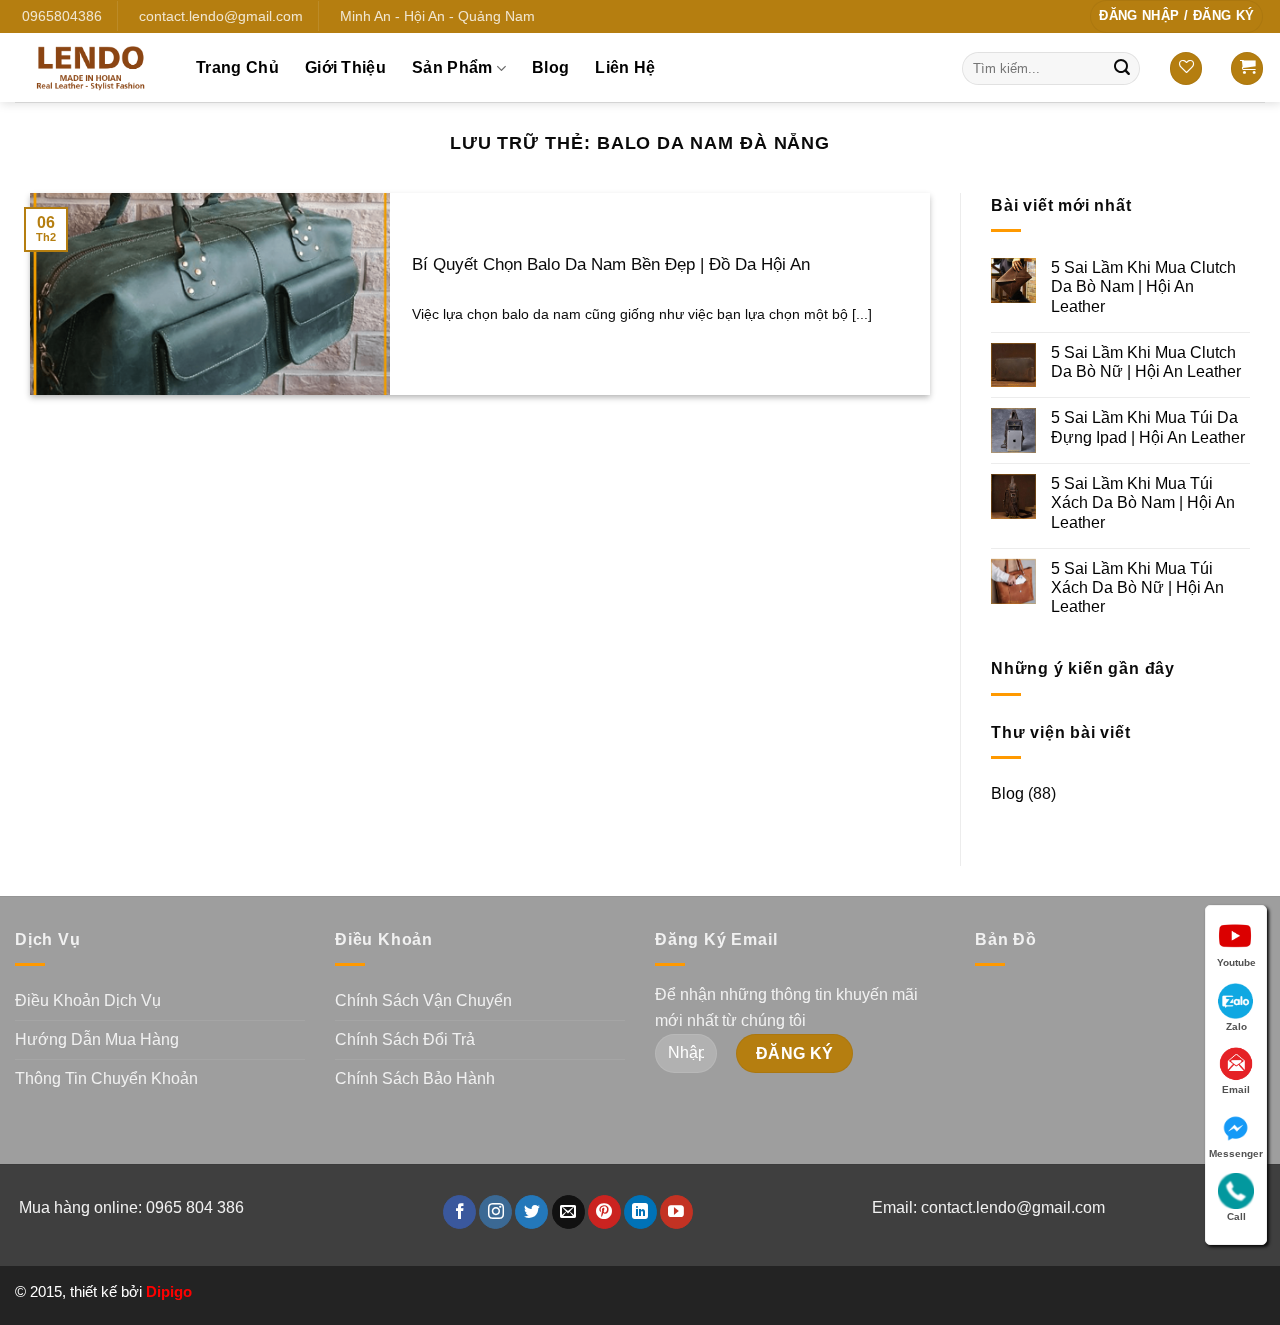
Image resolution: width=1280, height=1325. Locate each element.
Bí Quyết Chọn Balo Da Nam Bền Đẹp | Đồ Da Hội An (611, 264)
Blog (550, 67)
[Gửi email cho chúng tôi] (568, 1212)
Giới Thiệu (345, 67)
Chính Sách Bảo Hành (415, 1078)
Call (1236, 1216)
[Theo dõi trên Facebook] (459, 1212)
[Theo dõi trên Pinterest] (604, 1212)
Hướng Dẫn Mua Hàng (97, 1039)
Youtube (1236, 962)
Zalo (1236, 1026)
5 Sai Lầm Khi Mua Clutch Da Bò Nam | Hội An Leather (1143, 286)
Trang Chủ (237, 67)
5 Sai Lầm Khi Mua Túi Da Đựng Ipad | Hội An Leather (1148, 427)
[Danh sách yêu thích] (1186, 68)
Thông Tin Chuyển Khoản (106, 1078)
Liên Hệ (625, 67)
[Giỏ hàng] (1247, 68)
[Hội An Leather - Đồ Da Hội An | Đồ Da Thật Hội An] (90, 67)
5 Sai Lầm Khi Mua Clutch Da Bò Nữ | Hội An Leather (1146, 362)
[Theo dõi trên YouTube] (676, 1212)
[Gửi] (1122, 68)
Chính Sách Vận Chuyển (423, 1000)
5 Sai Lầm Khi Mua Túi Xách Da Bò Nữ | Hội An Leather (1137, 587)
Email (1236, 1089)
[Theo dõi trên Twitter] (531, 1212)
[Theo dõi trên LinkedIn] (640, 1212)
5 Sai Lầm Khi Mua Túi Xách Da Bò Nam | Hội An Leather (1143, 502)
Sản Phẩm (452, 67)
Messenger (1236, 1153)
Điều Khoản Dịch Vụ (88, 1000)
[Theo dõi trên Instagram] (495, 1212)
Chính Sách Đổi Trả (405, 1039)
